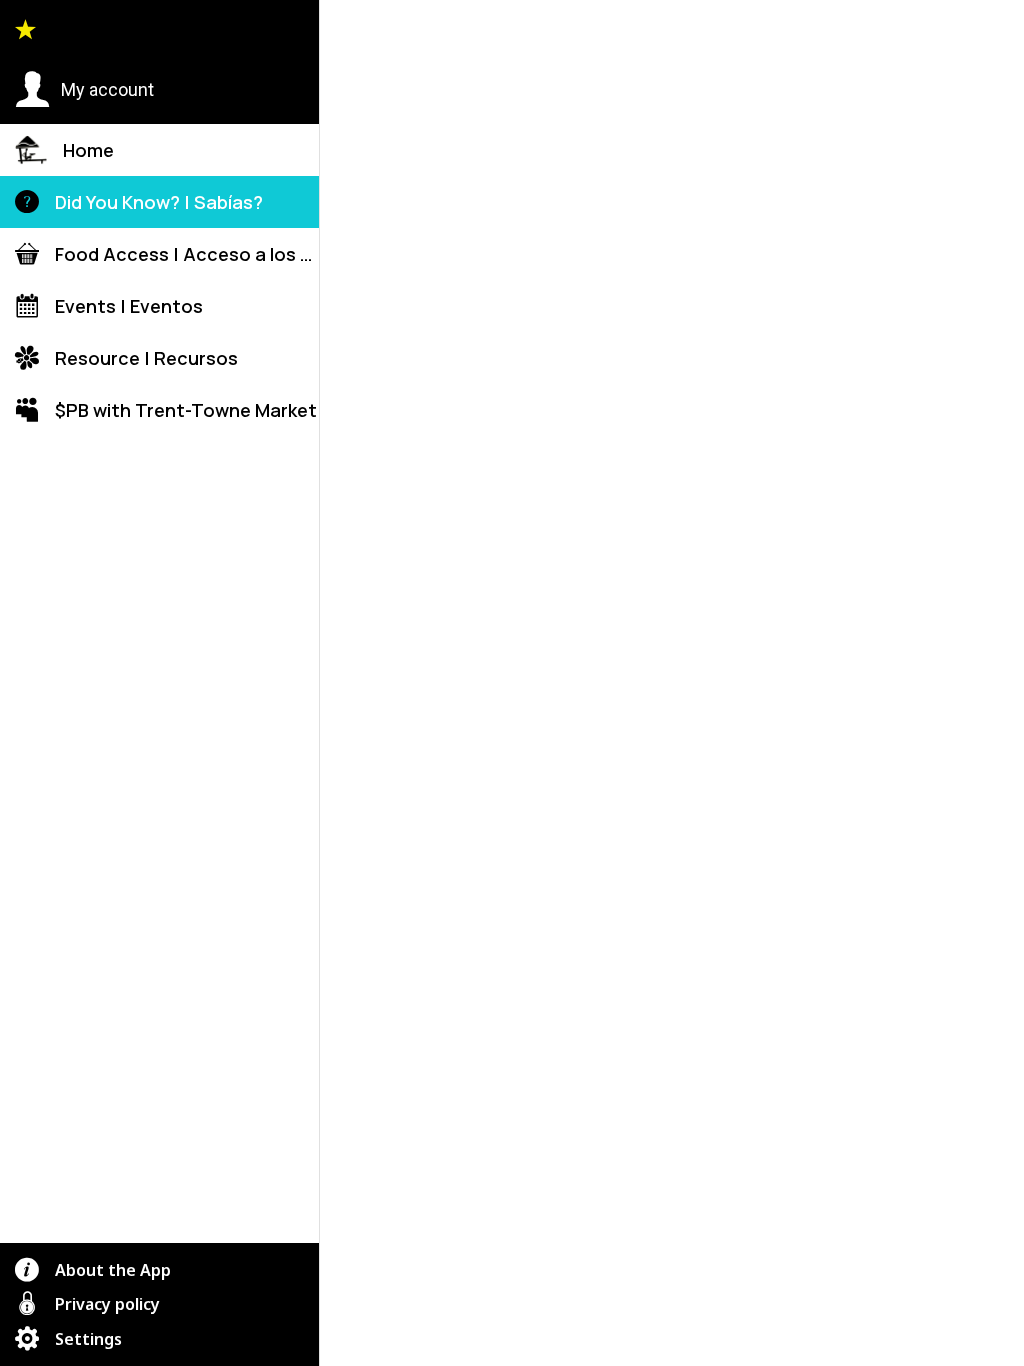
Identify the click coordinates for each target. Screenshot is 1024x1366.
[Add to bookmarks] (917, 307)
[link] (712, 1247)
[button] (84, 90)
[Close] (352, 32)
